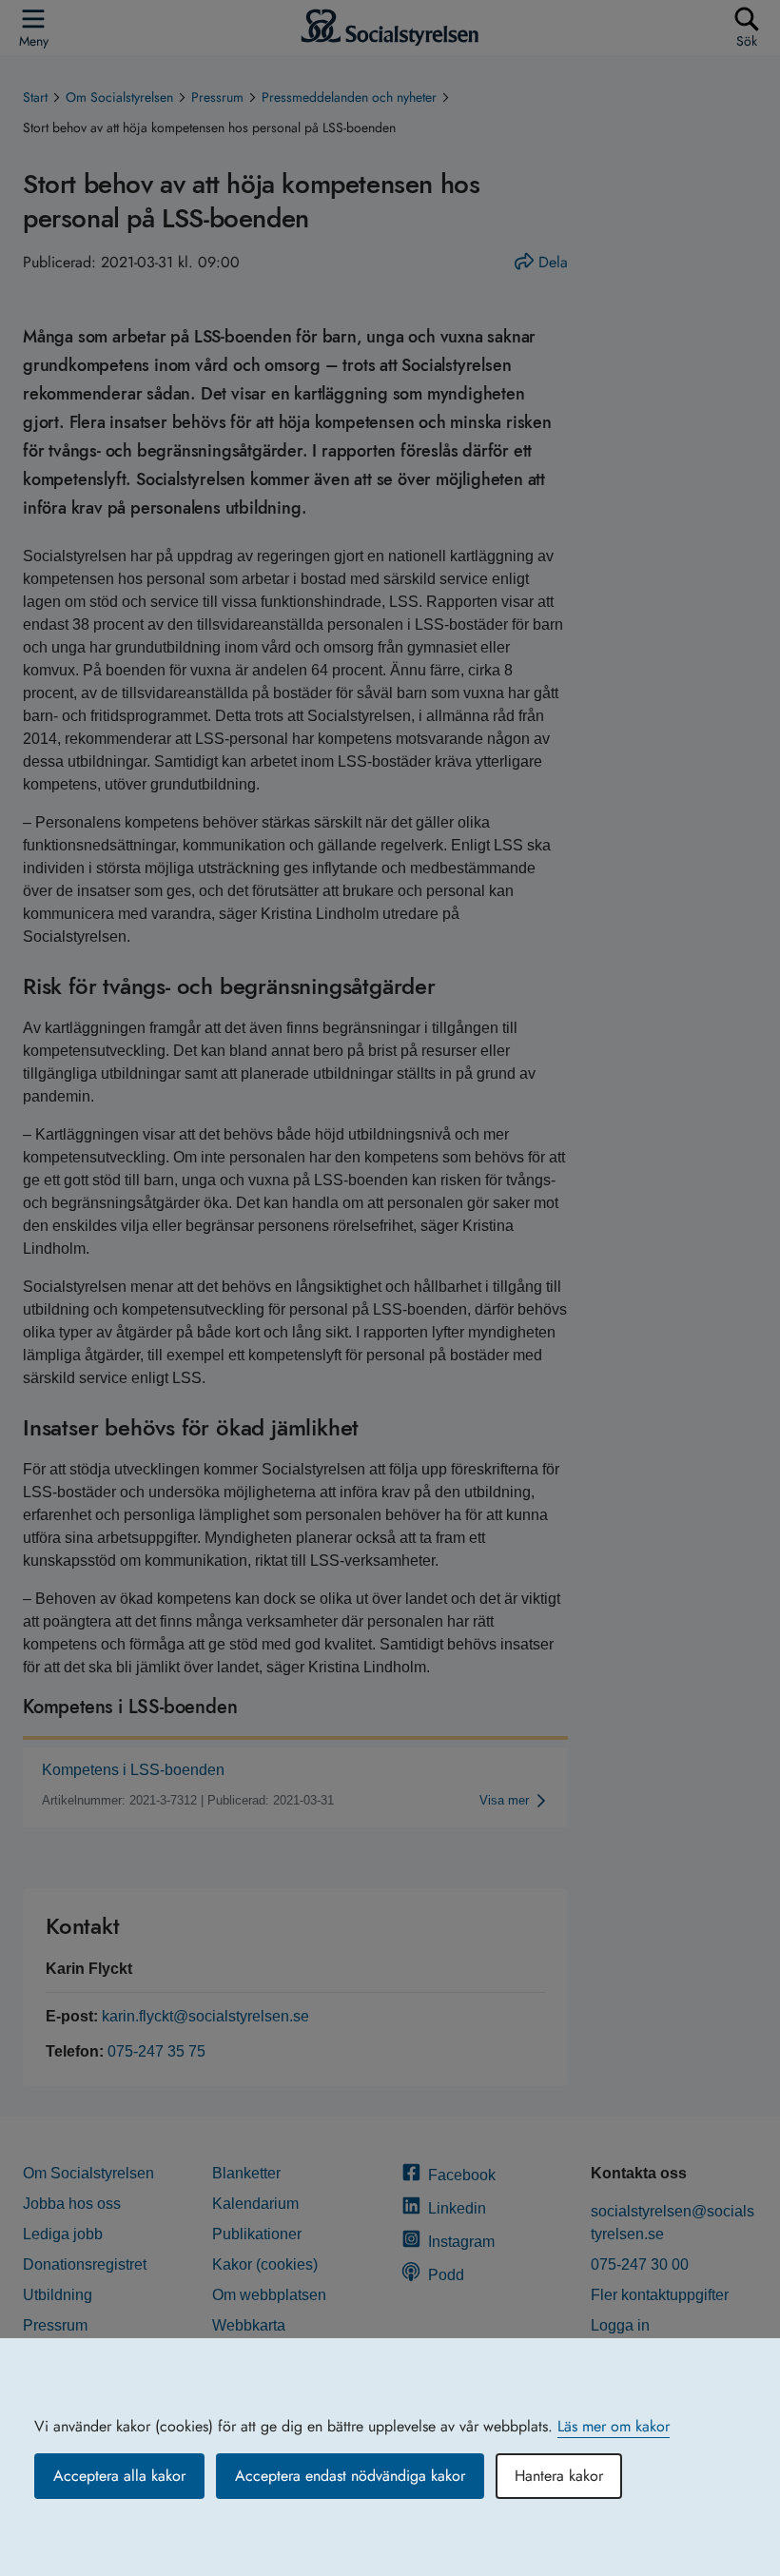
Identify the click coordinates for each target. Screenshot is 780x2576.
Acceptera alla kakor (119, 2476)
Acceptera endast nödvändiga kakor (350, 2476)
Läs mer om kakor (614, 2426)
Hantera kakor (559, 2476)
